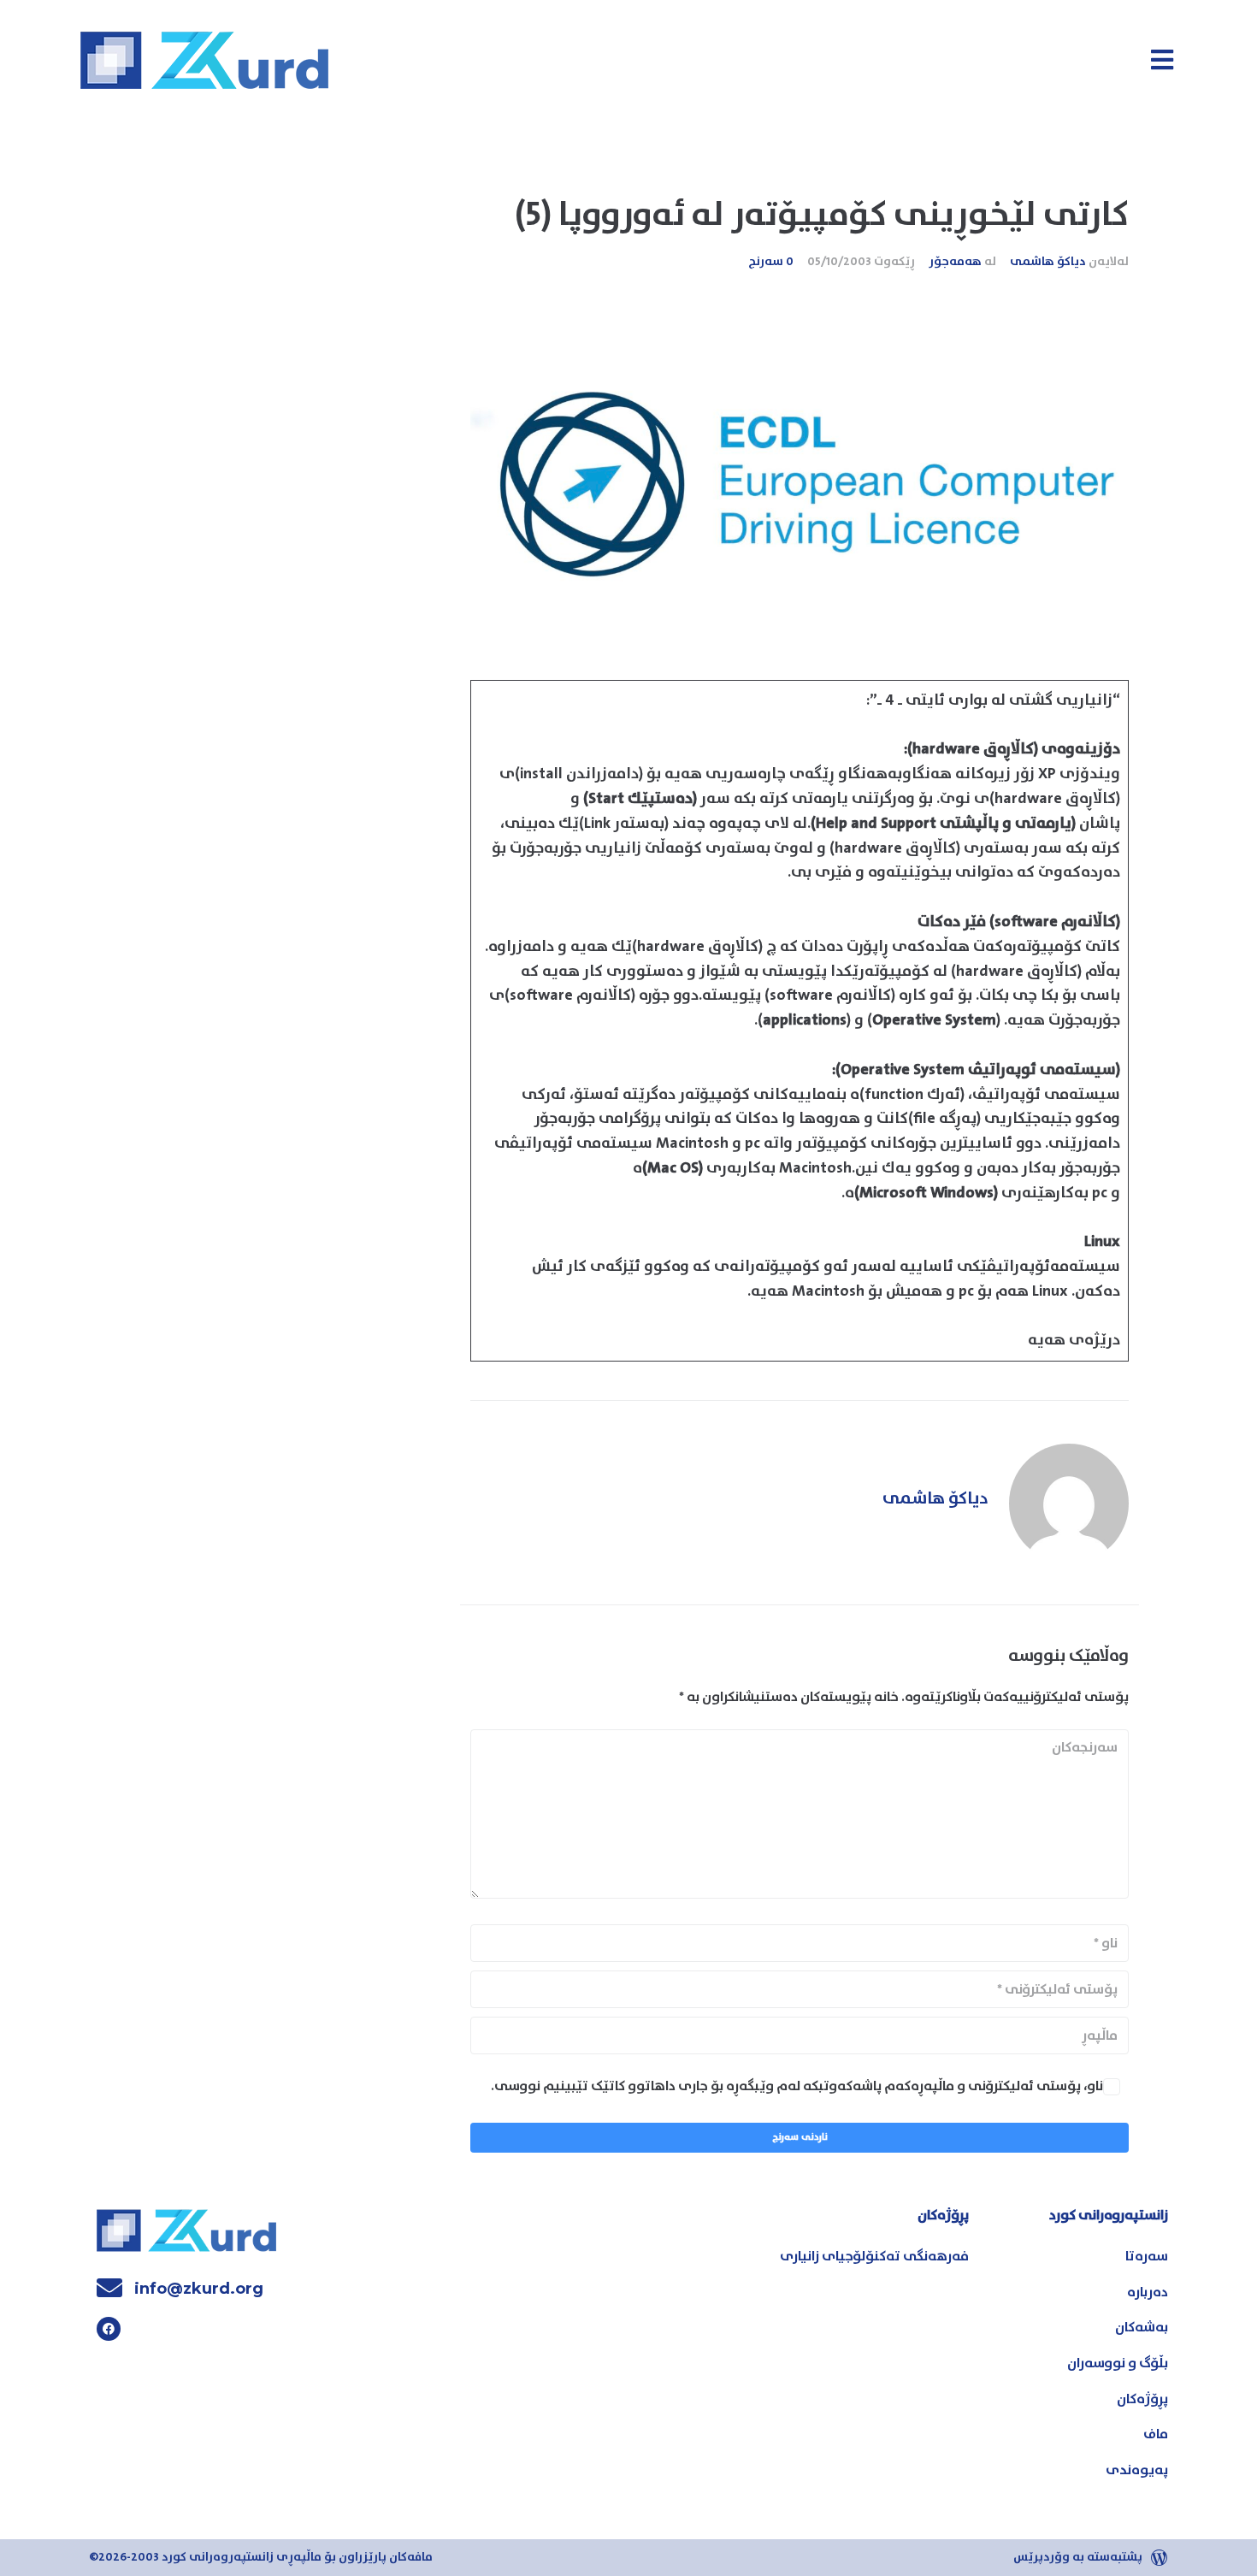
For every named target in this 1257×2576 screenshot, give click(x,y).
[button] (1162, 59)
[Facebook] (109, 2329)
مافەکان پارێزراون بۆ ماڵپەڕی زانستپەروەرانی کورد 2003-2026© (261, 2557)
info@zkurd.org (199, 2289)
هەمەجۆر (955, 262)
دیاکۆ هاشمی (1048, 262)
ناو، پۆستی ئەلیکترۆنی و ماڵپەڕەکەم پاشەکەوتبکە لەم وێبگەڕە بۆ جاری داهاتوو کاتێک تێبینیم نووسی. (797, 2086)
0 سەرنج (771, 262)
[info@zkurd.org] (109, 2288)
